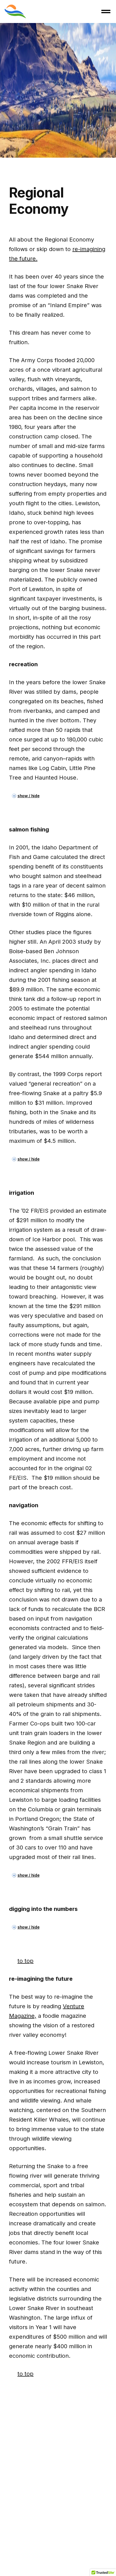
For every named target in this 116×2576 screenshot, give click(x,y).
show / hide (28, 796)
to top (25, 1961)
